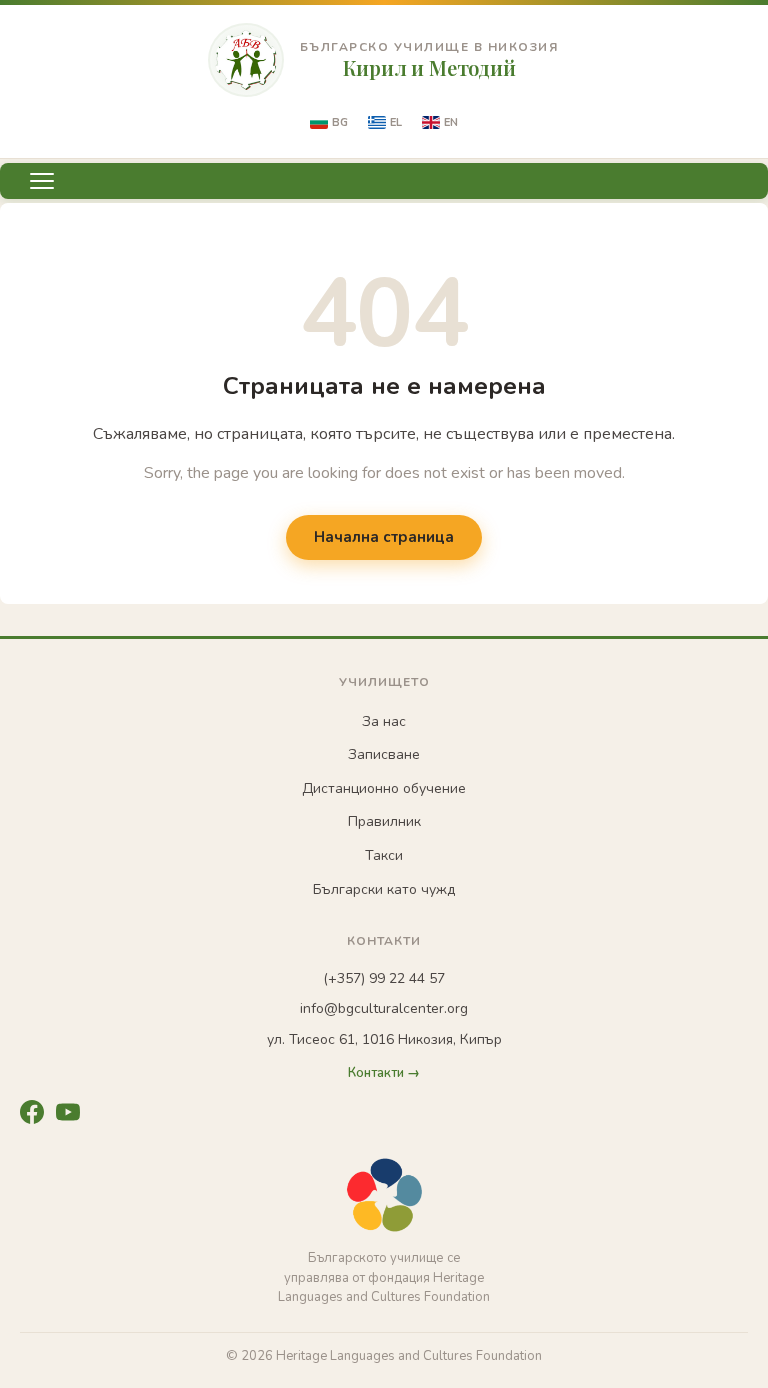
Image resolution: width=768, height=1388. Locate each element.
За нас (384, 721)
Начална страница (384, 537)
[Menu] (42, 181)
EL (396, 122)
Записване (384, 754)
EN (451, 122)
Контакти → (384, 1073)
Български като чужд (384, 889)
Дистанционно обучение (384, 788)
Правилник (384, 821)
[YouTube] (68, 1112)
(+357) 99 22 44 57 (384, 978)
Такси (384, 855)
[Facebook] (32, 1112)
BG (340, 122)
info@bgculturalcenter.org (384, 1008)
